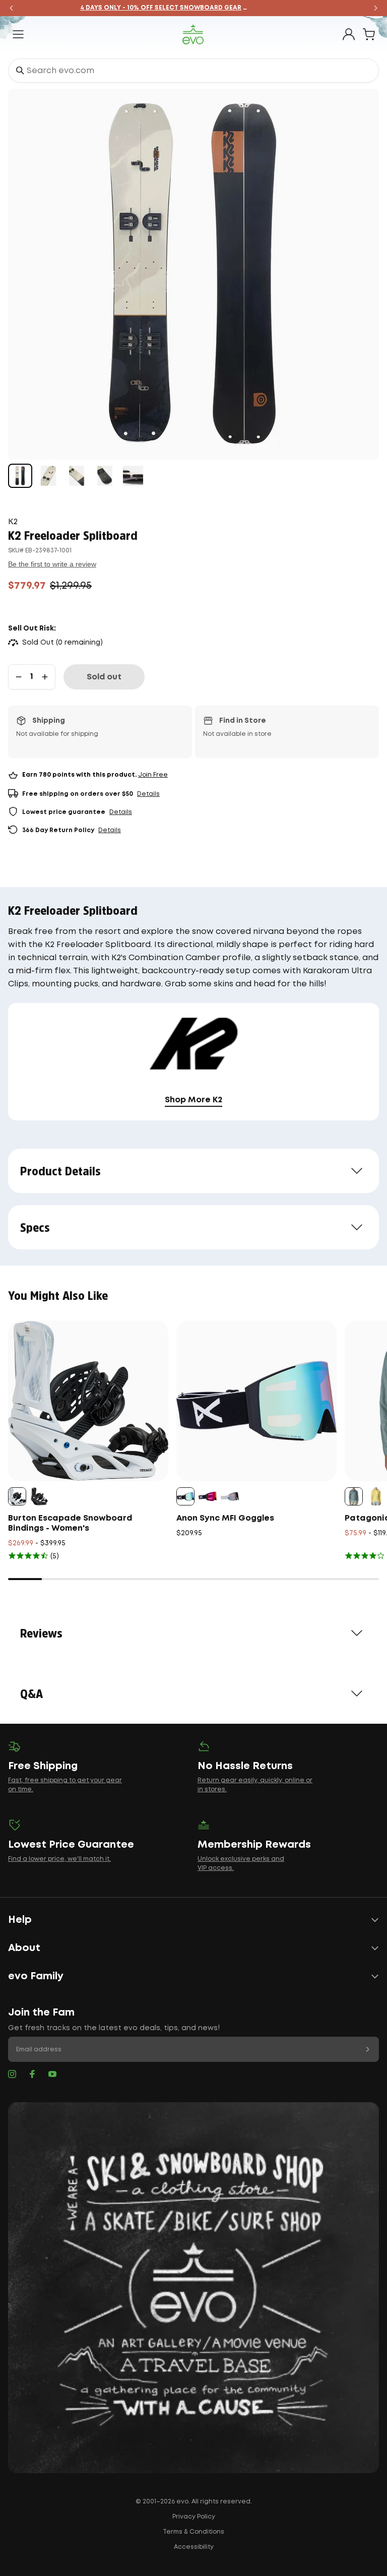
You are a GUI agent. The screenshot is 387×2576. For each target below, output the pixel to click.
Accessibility (194, 2547)
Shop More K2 (193, 1100)
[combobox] (193, 71)
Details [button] (148, 794)
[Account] (349, 34)
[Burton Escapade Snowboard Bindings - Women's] (88, 1401)
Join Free (153, 775)
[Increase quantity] (45, 677)
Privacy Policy (194, 2517)
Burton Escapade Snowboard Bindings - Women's (70, 1523)
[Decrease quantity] (19, 677)
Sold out (104, 677)
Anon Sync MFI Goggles (225, 1518)
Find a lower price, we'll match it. (59, 1859)
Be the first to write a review (52, 564)
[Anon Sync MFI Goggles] (256, 1401)
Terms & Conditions (193, 2532)
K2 (13, 522)
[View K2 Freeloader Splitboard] (20, 476)
